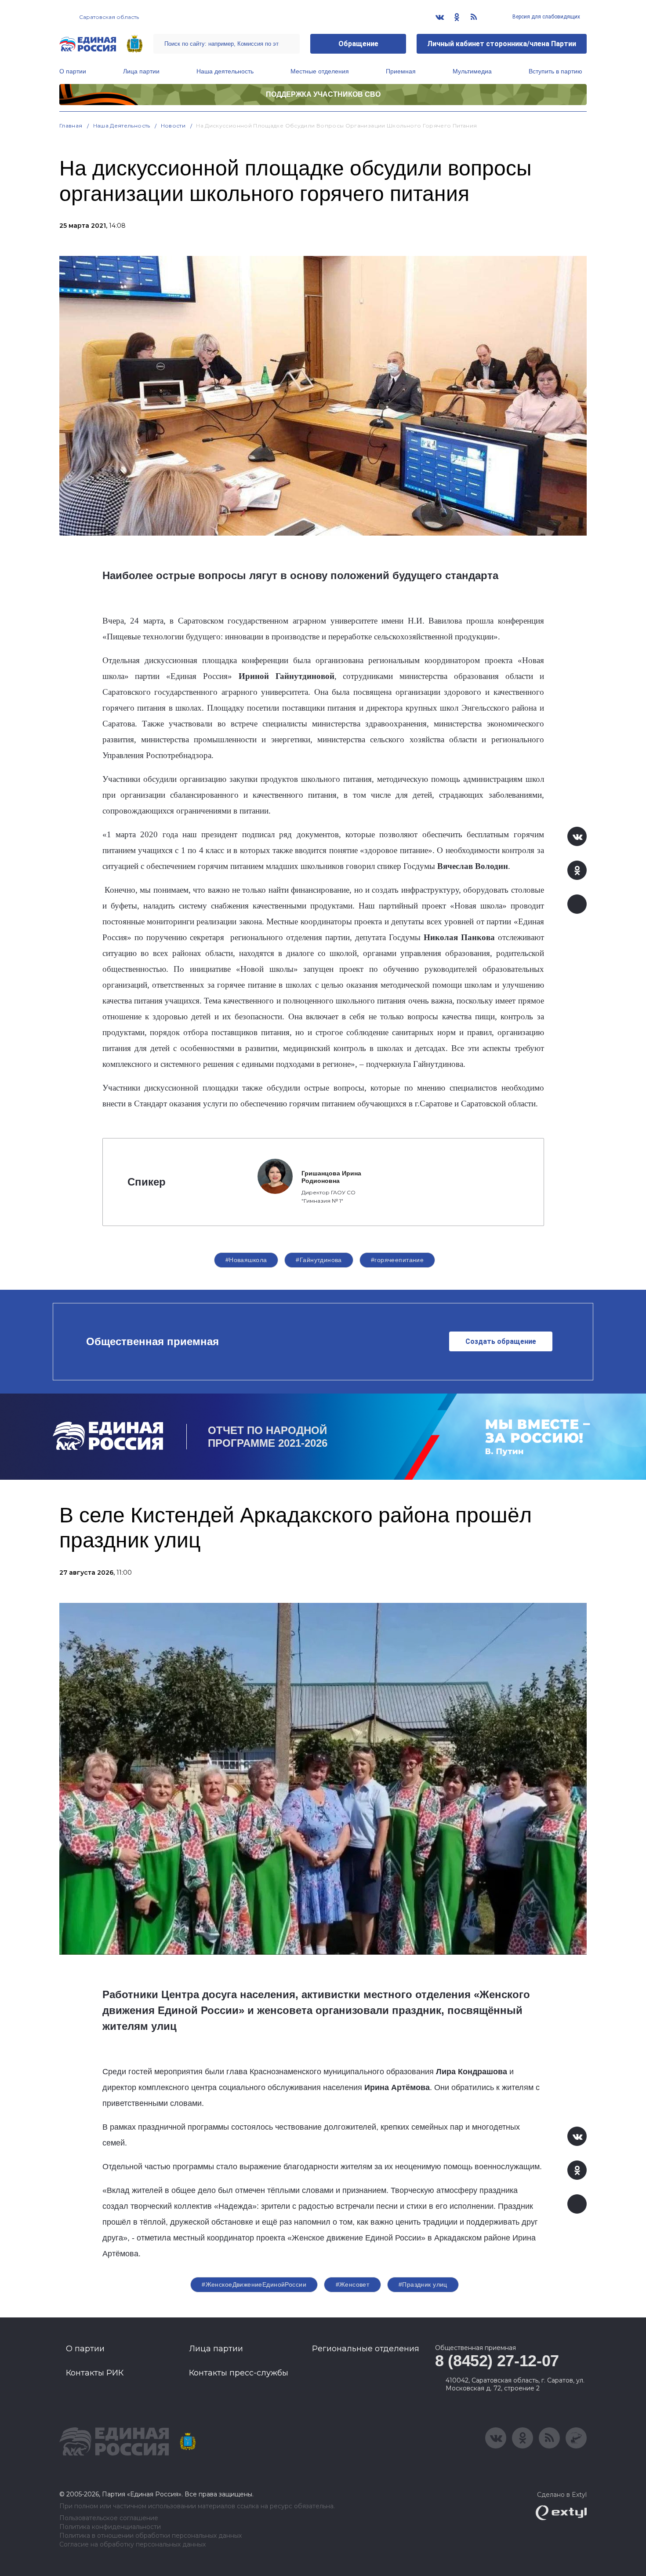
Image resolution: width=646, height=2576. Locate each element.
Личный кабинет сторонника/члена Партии (502, 44)
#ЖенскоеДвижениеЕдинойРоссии (254, 2284)
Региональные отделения (366, 2349)
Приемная (401, 71)
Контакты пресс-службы (239, 2373)
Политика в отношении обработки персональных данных (151, 2536)
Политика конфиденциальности (110, 2527)
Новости (173, 126)
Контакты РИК (95, 2373)
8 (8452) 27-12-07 (497, 2361)
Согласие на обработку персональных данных (132, 2545)
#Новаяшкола (246, 1260)
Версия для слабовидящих (546, 17)
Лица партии (141, 71)
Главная (71, 126)
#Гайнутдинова (319, 1260)
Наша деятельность (225, 71)
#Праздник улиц (423, 2284)
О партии (73, 71)
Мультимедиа (472, 71)
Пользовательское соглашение (109, 2518)
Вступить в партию (555, 71)
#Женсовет (353, 2284)
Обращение (358, 44)
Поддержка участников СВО (323, 94)
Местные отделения (320, 71)
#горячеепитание (397, 1260)
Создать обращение (501, 1341)
